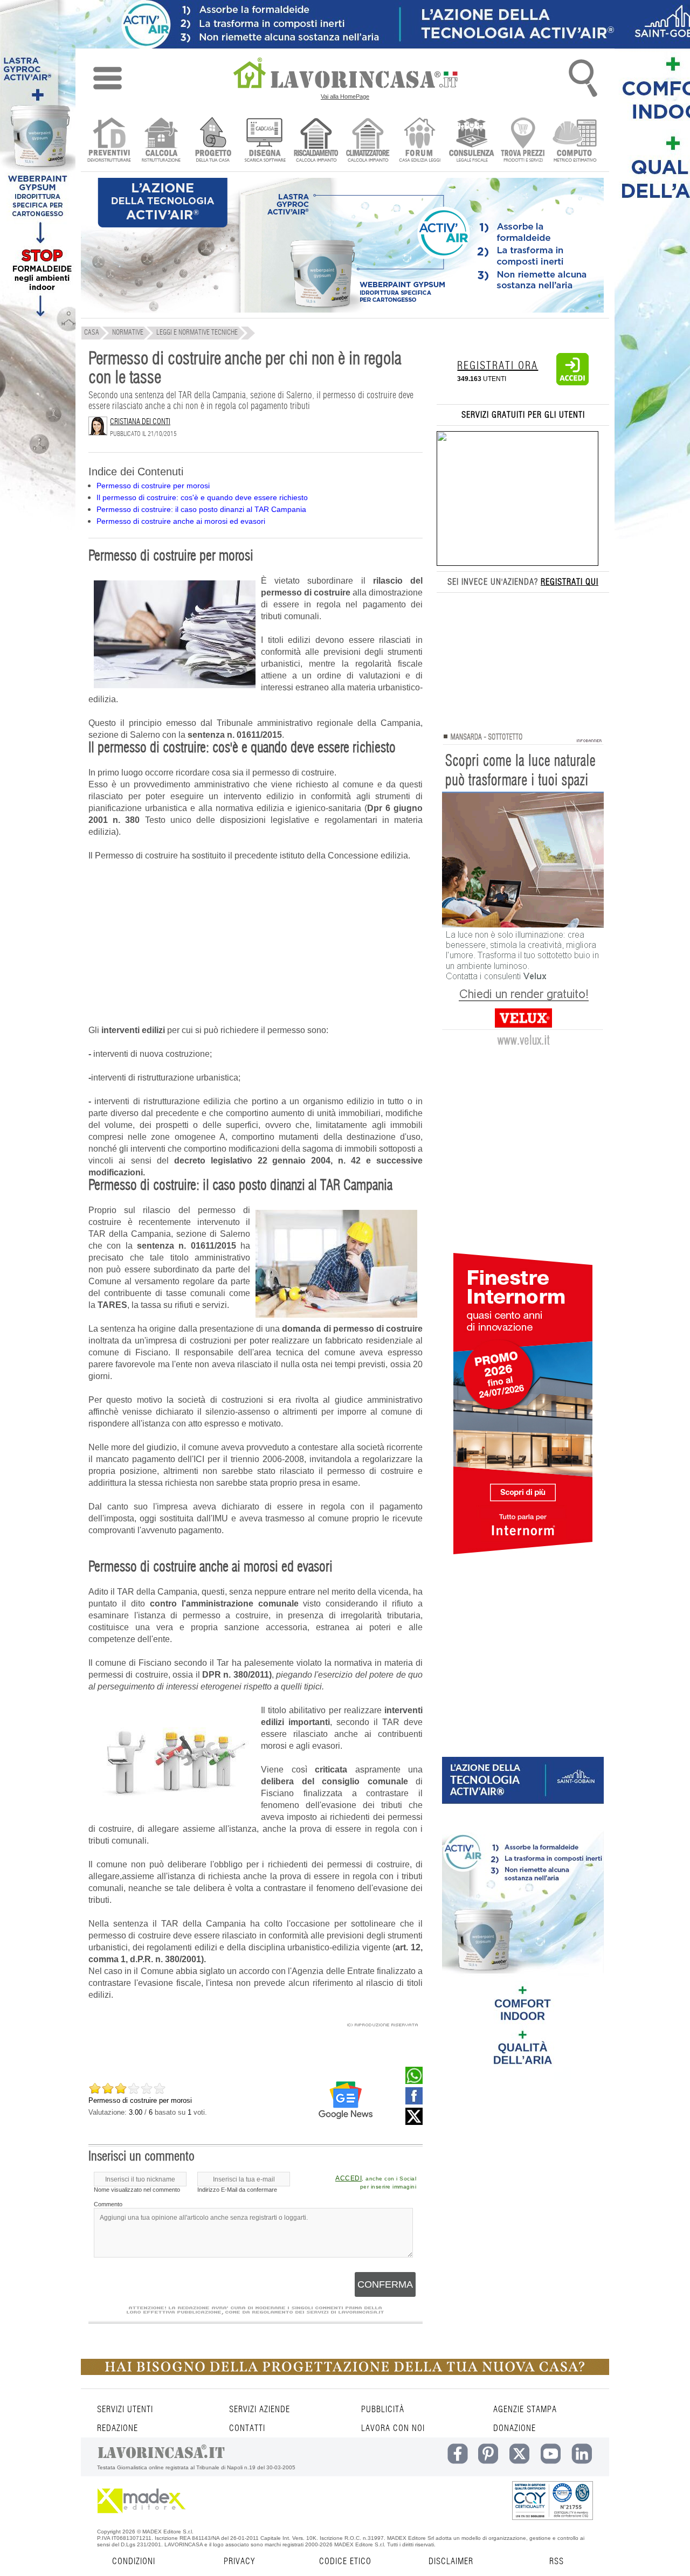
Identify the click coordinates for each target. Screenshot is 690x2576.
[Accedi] (572, 383)
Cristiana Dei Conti (140, 422)
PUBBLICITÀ (383, 2409)
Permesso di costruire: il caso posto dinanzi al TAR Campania (201, 509)
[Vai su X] (414, 2122)
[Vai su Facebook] (414, 2102)
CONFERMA (385, 2284)
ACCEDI (349, 2178)
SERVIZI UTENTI (125, 2409)
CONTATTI (247, 2428)
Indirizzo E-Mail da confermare (237, 2190)
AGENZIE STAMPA (525, 2409)
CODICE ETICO (345, 2561)
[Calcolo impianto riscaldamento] (316, 141)
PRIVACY (239, 2561)
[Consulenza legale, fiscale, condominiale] (471, 141)
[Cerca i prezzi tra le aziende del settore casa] (523, 141)
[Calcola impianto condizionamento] (368, 141)
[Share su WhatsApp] (414, 2081)
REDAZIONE (118, 2428)
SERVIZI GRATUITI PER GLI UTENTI (523, 415)
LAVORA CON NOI (393, 2428)
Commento (108, 2204)
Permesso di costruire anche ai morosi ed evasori (181, 521)
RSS (557, 2561)
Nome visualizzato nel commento (137, 2190)
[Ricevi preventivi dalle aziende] (109, 141)
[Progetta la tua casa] (345, 2373)
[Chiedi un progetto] (213, 141)
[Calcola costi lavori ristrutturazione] (161, 141)
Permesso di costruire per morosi (153, 486)
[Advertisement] (256, 949)
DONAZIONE (515, 2428)
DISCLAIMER (451, 2561)
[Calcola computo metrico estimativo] (575, 141)
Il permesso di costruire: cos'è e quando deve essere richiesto (202, 497)
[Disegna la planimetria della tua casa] (264, 141)
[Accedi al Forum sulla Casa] (420, 141)
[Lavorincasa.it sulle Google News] (346, 2100)
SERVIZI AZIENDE (260, 2409)
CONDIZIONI (134, 2561)
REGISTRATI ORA (498, 366)
